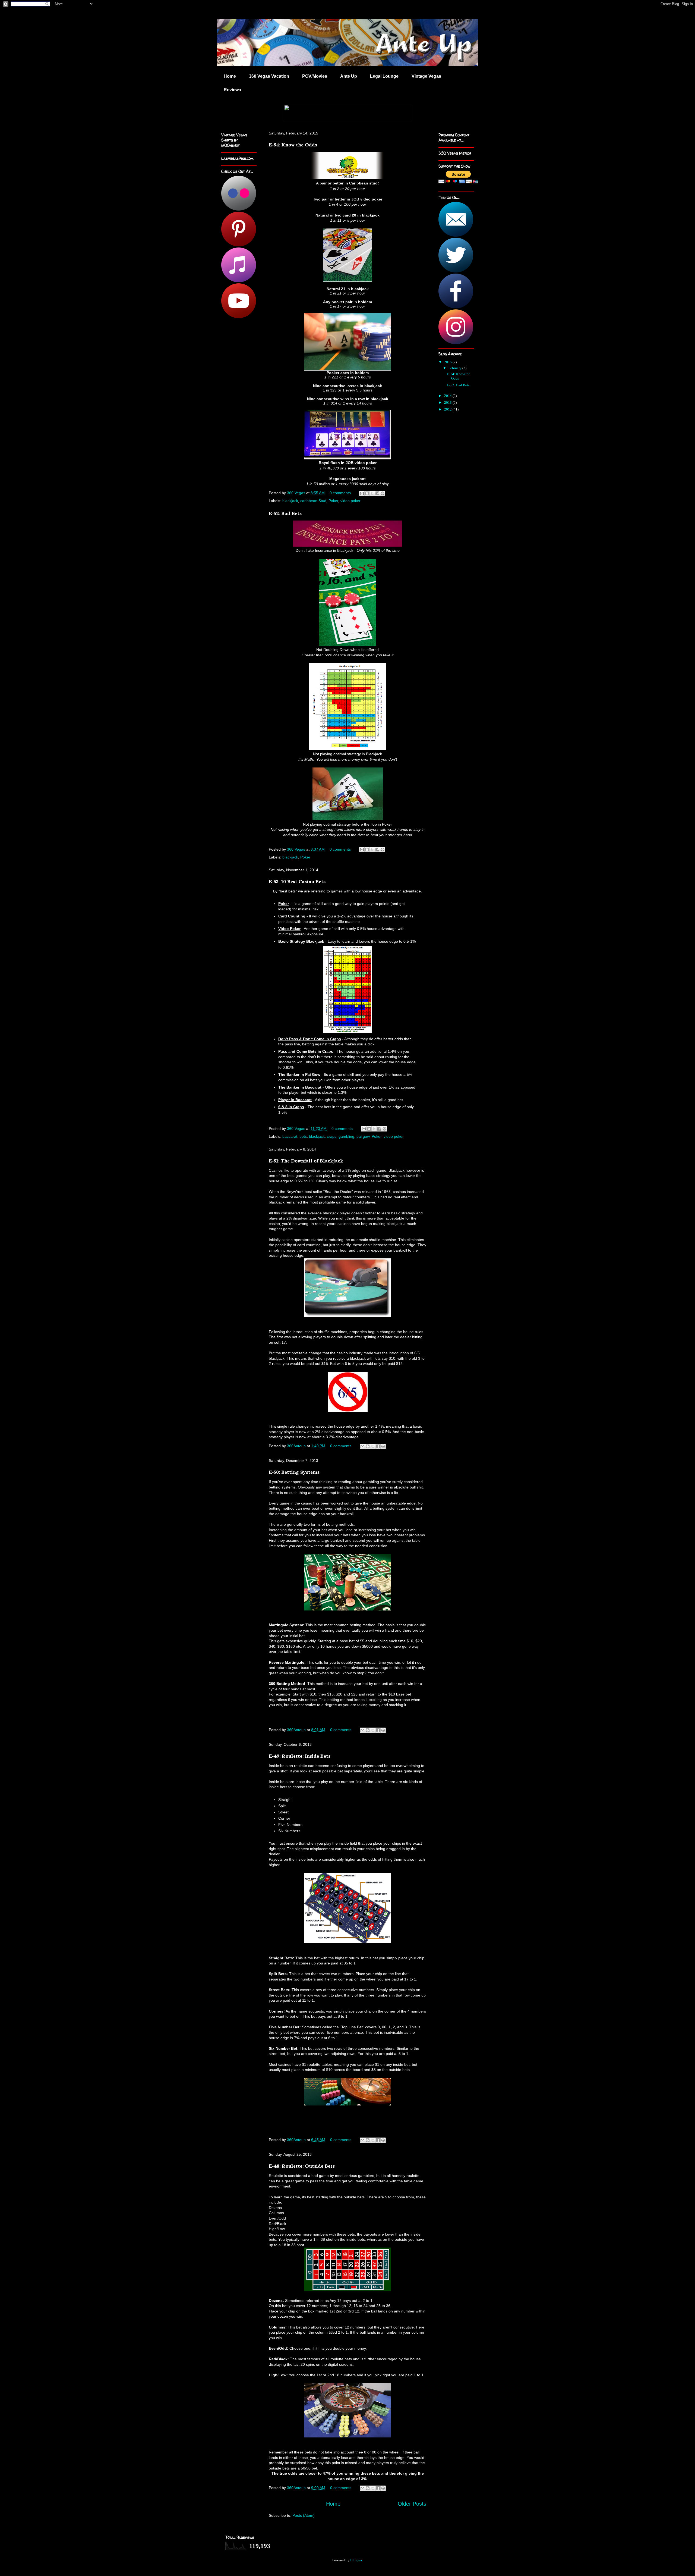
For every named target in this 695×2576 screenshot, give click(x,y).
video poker (350, 501)
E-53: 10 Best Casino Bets (297, 881)
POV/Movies (315, 76)
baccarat (290, 1136)
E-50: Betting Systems (294, 1472)
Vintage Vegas (426, 76)
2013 (448, 402)
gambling (346, 1136)
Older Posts (412, 2504)
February (455, 368)
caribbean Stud (313, 501)
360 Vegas (297, 493)
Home (230, 76)
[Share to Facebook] (377, 493)
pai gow (363, 1136)
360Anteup (297, 1446)
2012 (448, 409)
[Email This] (362, 493)
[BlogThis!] (367, 493)
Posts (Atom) (304, 2515)
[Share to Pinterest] (383, 493)
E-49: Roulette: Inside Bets (300, 1756)
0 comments (340, 493)
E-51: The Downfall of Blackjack (306, 1160)
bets (303, 1136)
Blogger (356, 2560)
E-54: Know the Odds (293, 144)
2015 (448, 362)
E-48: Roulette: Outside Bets (302, 2166)
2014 (448, 396)
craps (332, 1136)
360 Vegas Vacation (269, 76)
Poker (333, 501)
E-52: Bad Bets (285, 513)
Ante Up (349, 76)
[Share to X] (372, 493)
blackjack (290, 501)
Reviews (232, 90)
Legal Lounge (384, 76)
